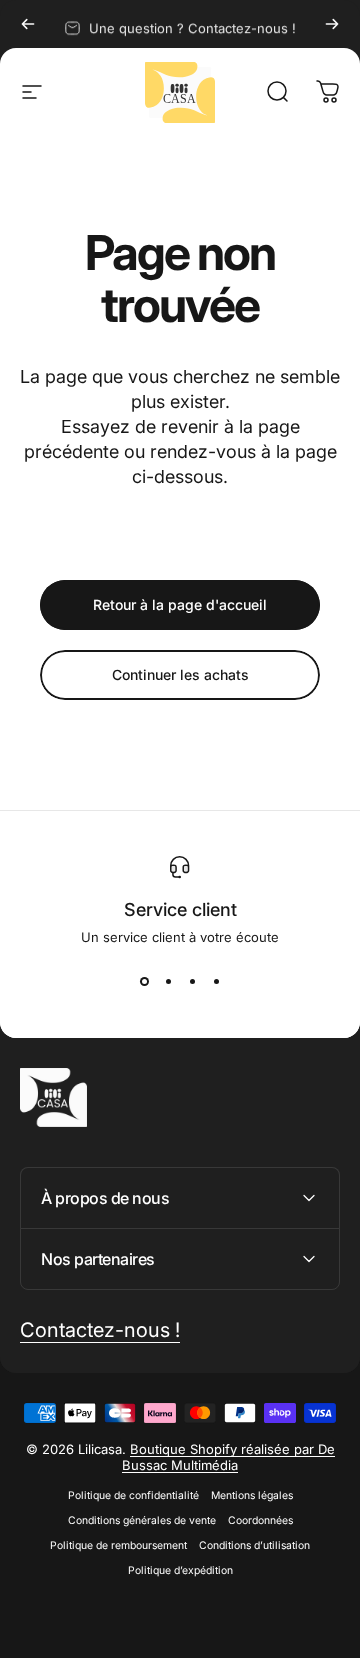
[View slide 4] (216, 981)
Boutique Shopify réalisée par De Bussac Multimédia (228, 1457)
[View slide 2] (168, 981)
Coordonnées (260, 1520)
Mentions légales (252, 1495)
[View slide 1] (144, 981)
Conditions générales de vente (142, 1520)
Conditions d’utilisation (254, 1545)
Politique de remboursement (118, 1545)
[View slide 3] (192, 981)
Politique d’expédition (180, 1570)
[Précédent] (28, 24)
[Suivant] (332, 24)
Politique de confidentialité (133, 1495)
